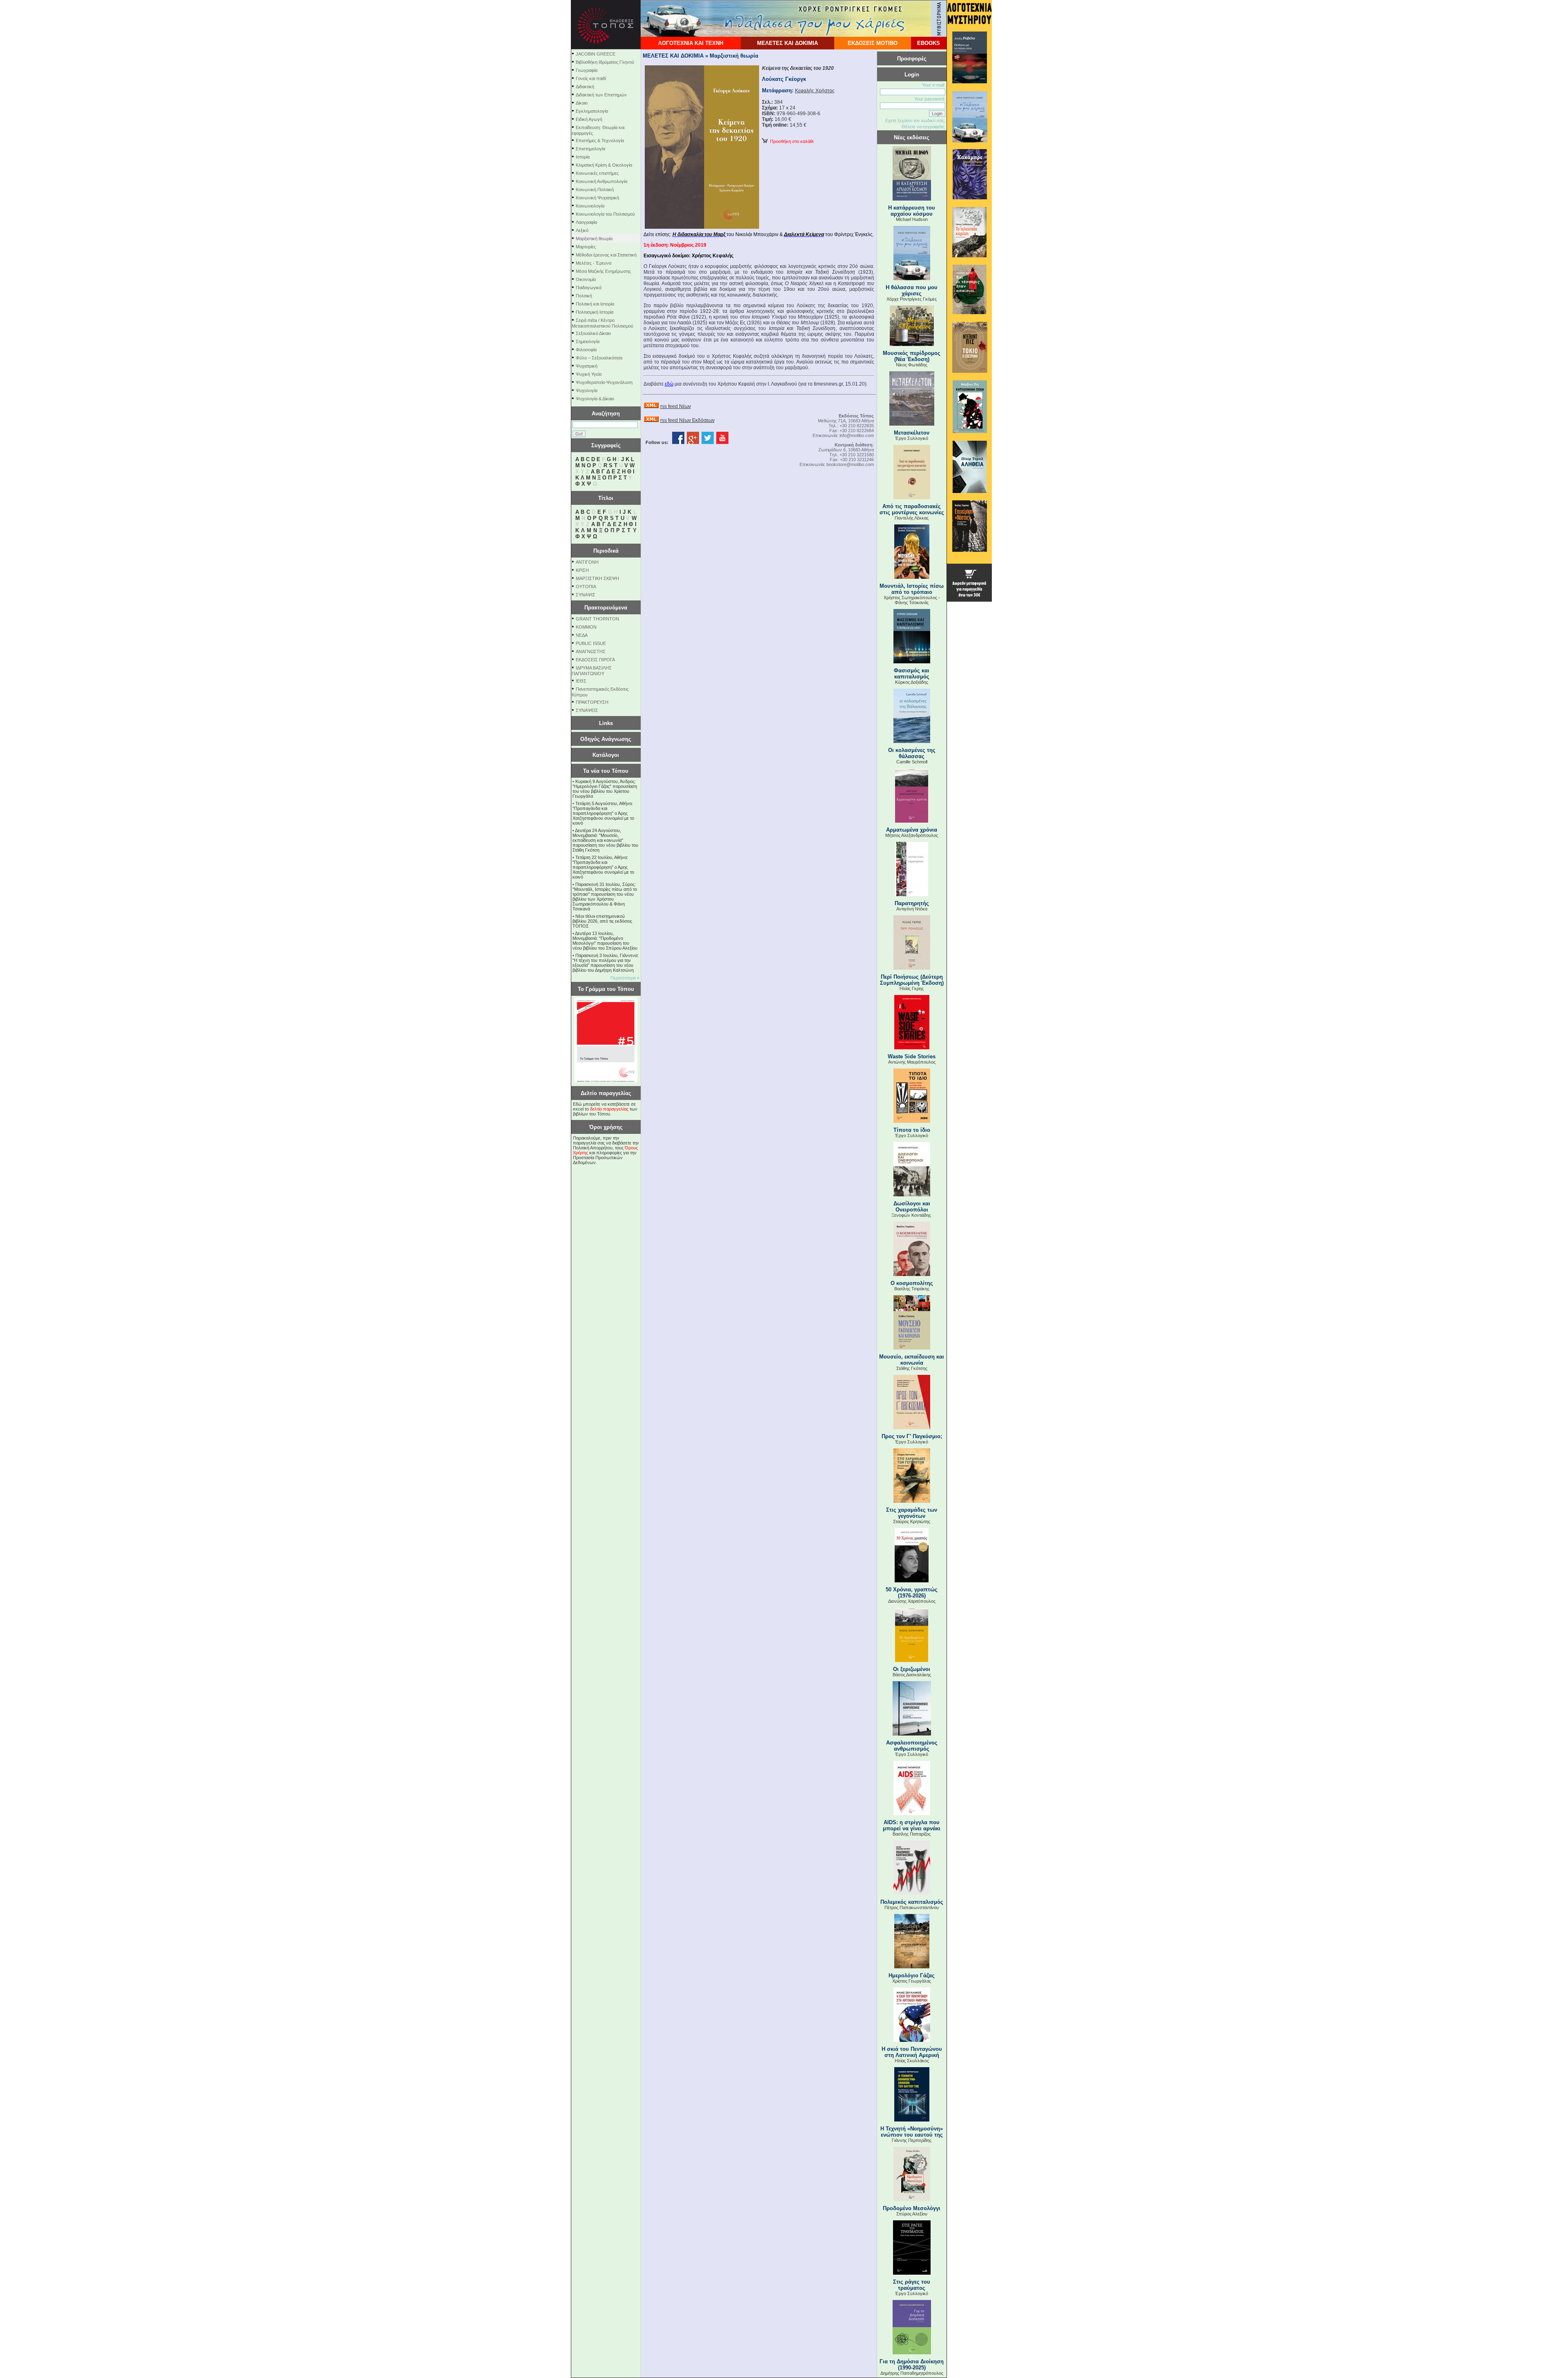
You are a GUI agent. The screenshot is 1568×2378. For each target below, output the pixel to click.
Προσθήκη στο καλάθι (791, 141)
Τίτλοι (606, 498)
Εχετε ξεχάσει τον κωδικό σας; (915, 120)
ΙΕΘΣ (581, 681)
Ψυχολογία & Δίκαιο (595, 399)
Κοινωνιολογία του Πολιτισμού (605, 214)
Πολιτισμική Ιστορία (595, 312)
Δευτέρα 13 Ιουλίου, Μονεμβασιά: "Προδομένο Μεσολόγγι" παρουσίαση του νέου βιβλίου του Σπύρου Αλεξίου (605, 941)
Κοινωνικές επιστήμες (597, 173)
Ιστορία (583, 157)
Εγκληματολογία (592, 111)
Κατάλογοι (606, 755)
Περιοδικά (606, 551)
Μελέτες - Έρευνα (594, 263)
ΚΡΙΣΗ (582, 570)
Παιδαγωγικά (589, 288)
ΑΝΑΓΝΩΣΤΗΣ (591, 651)
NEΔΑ (582, 635)
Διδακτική (585, 87)
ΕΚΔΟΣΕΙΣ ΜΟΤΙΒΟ (873, 43)
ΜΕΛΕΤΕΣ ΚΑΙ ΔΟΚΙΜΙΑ (787, 43)
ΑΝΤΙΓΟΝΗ (587, 562)
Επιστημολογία (590, 149)
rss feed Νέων (676, 406)
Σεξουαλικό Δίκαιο (593, 333)
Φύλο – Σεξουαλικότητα (599, 358)
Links (606, 723)
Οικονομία (586, 279)
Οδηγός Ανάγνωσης (606, 739)
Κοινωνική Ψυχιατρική (597, 198)
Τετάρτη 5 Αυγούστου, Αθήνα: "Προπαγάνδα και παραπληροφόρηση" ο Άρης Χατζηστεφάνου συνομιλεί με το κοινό (603, 813)
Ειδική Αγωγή (589, 119)
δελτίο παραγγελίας (609, 1109)
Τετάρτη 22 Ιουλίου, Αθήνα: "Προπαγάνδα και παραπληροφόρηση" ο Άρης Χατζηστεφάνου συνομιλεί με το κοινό (603, 867)
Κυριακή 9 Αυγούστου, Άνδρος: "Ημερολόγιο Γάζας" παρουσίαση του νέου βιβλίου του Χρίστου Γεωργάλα (605, 789)
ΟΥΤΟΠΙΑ (586, 587)
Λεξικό (582, 230)
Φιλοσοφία (586, 350)
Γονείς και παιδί (591, 78)
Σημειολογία (588, 341)
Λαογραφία (586, 222)
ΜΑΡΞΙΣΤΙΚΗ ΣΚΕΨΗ (597, 578)
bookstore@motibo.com (850, 464)
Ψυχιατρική (587, 366)
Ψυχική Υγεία (589, 374)
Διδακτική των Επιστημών (601, 95)
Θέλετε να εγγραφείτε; (923, 127)
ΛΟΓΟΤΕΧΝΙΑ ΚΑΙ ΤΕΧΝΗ (691, 43)
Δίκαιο (582, 103)
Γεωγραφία (587, 70)
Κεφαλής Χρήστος (815, 91)
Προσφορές (912, 59)
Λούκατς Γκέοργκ (784, 79)
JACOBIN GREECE (596, 54)
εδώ (669, 384)
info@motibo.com (857, 435)
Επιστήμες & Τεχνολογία (600, 141)
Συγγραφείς (606, 445)
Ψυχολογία (587, 390)
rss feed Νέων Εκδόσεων (687, 420)
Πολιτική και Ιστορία (595, 304)
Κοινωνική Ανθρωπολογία (601, 181)
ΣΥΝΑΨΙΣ (586, 595)
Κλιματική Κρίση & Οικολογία (604, 165)
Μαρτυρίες (586, 247)
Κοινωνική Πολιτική (595, 190)
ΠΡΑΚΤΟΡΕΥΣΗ (592, 702)
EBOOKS (929, 43)
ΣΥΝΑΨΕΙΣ (587, 710)
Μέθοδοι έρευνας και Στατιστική (606, 255)
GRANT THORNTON (597, 619)
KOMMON (586, 627)
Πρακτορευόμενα (606, 608)
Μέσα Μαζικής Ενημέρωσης (603, 271)
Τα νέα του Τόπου (606, 771)
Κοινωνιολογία (590, 206)
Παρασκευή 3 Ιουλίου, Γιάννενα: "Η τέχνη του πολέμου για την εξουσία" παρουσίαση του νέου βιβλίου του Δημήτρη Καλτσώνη (606, 963)
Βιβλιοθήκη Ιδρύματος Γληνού (605, 62)
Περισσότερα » (625, 978)
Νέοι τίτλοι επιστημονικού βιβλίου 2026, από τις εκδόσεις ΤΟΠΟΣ (602, 921)
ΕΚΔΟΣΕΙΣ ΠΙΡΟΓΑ (595, 660)
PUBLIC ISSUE (591, 643)
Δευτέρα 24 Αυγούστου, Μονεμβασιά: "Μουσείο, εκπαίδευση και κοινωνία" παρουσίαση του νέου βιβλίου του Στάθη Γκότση (605, 840)
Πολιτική (584, 296)
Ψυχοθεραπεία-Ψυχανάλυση (604, 382)
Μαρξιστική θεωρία (594, 239)
